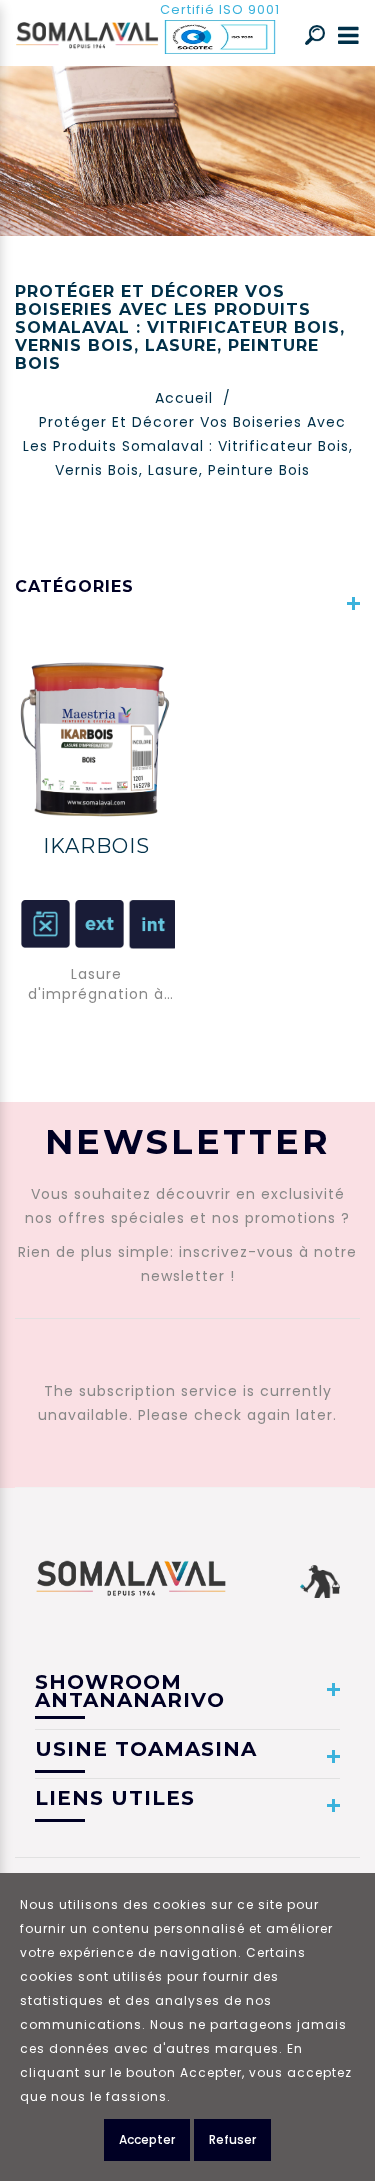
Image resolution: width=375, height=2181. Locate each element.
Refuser (232, 2139)
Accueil (184, 398)
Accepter (147, 2139)
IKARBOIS (96, 846)
